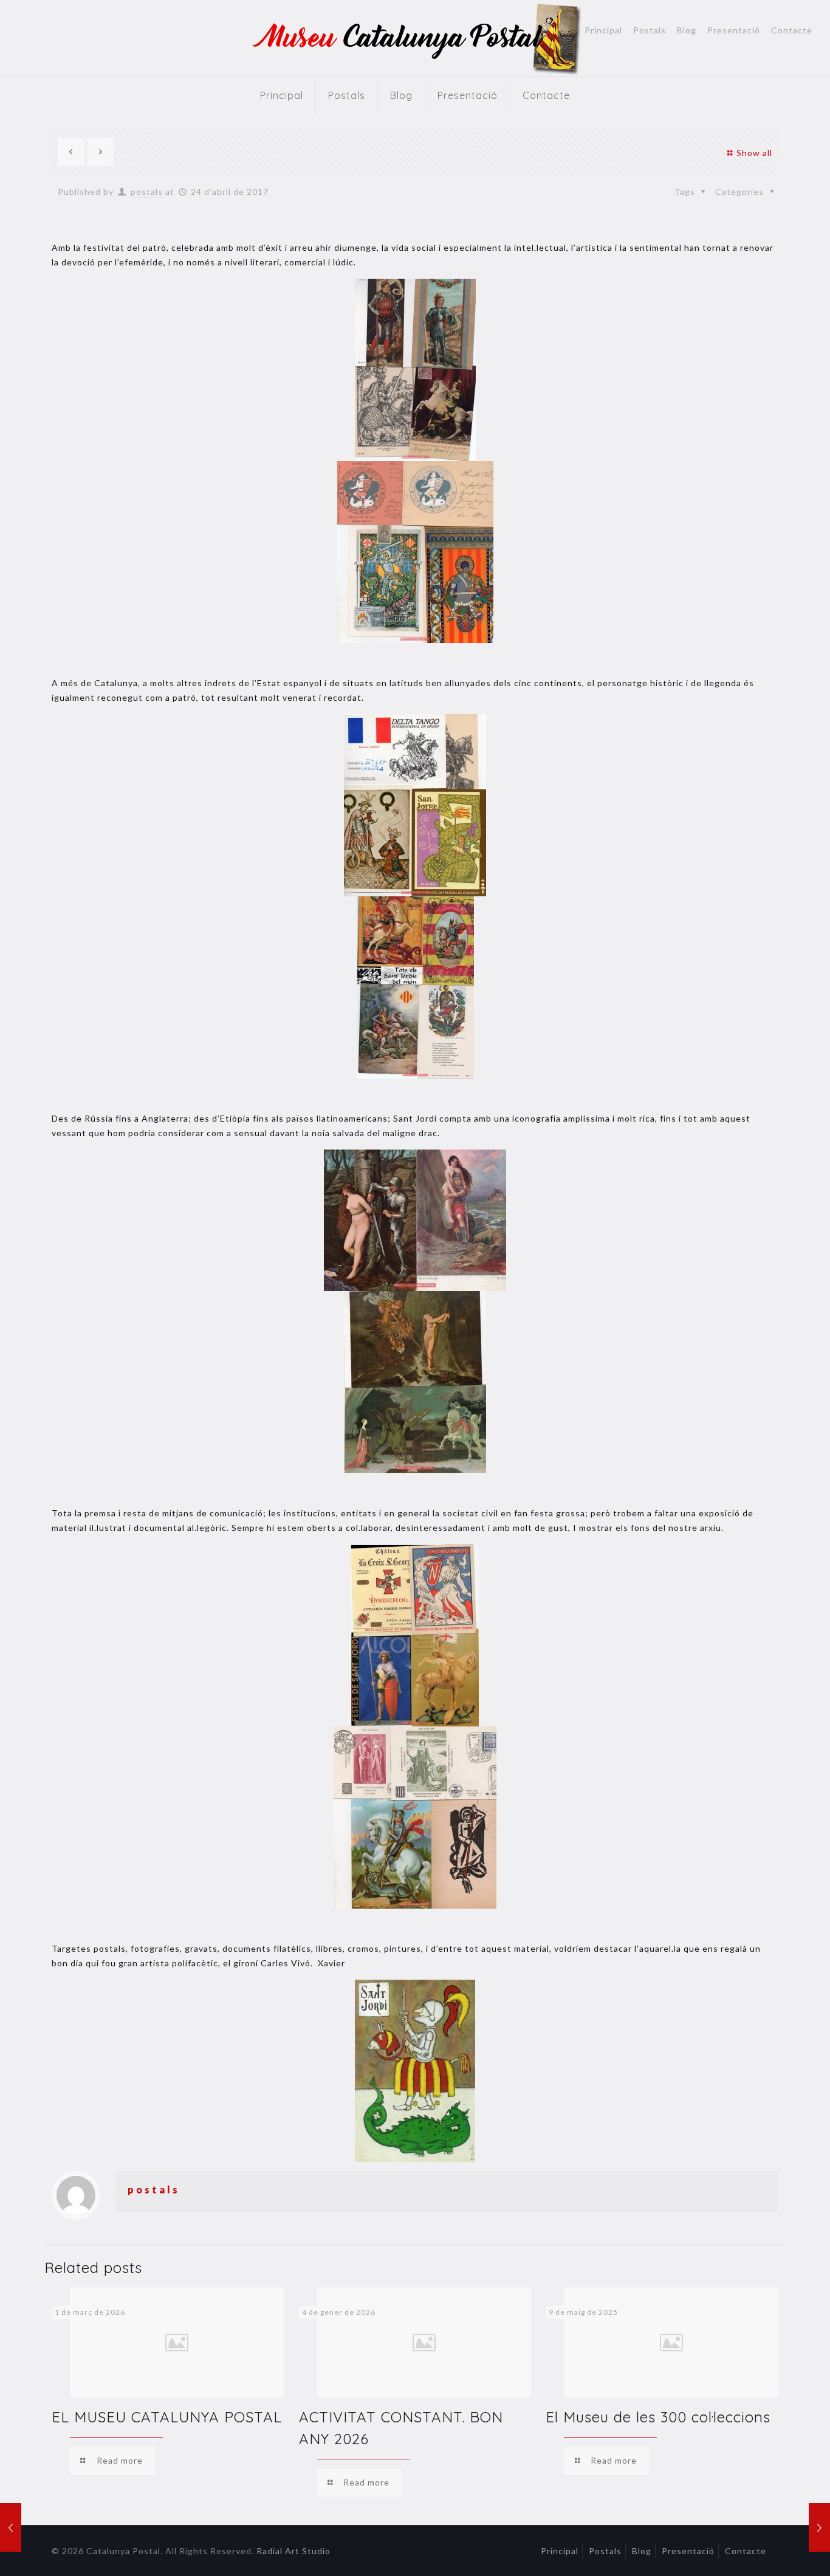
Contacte (792, 30)
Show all (754, 153)
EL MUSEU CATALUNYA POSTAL (167, 2417)
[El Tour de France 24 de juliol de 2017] (819, 2527)
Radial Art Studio (293, 2551)
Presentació (734, 30)
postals (147, 192)
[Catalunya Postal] (415, 38)
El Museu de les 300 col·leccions (658, 2417)
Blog (687, 30)
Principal (603, 30)
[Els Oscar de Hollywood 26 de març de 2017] (11, 2527)
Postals (650, 30)
